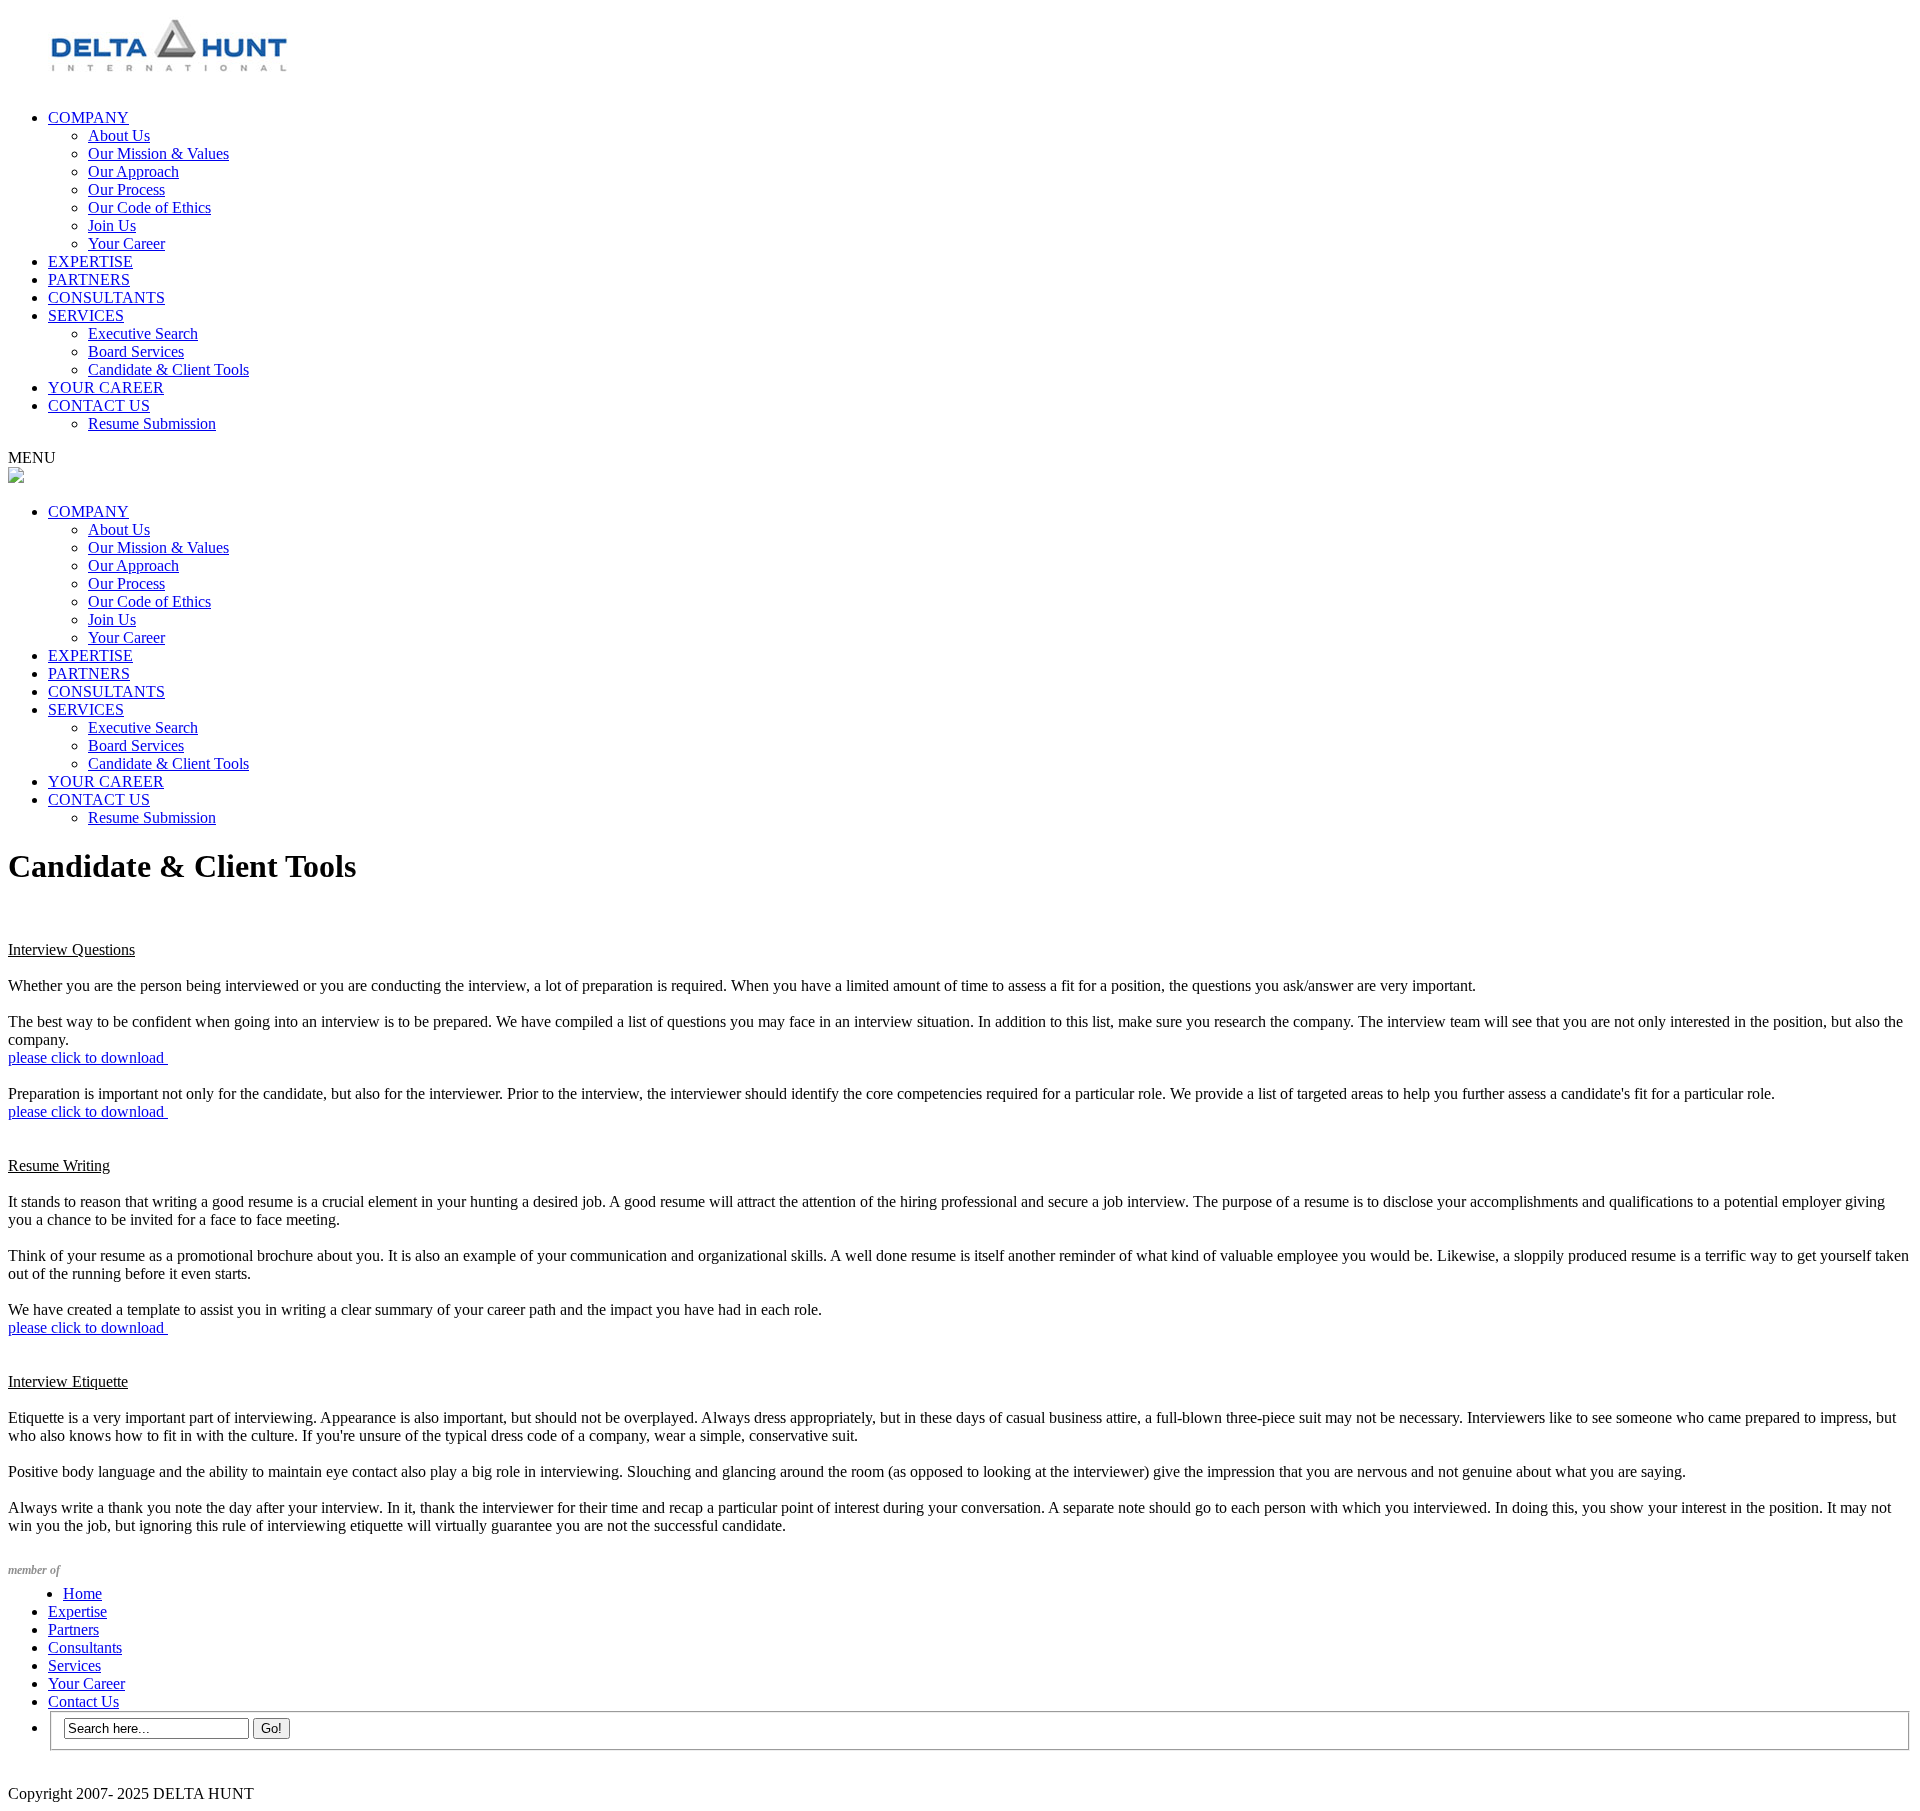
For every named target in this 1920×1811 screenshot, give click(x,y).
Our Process (126, 189)
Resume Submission (152, 423)
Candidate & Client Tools (168, 369)
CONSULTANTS (106, 297)
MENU (32, 457)
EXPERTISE (90, 261)
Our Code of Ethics (149, 207)
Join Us (112, 225)
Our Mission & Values (158, 153)
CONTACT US (99, 405)
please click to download (88, 1057)
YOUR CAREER (106, 387)
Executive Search (143, 333)
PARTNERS (89, 279)
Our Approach (133, 171)
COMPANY (88, 117)
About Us (119, 135)
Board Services (136, 351)
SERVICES (86, 315)
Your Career (126, 243)
